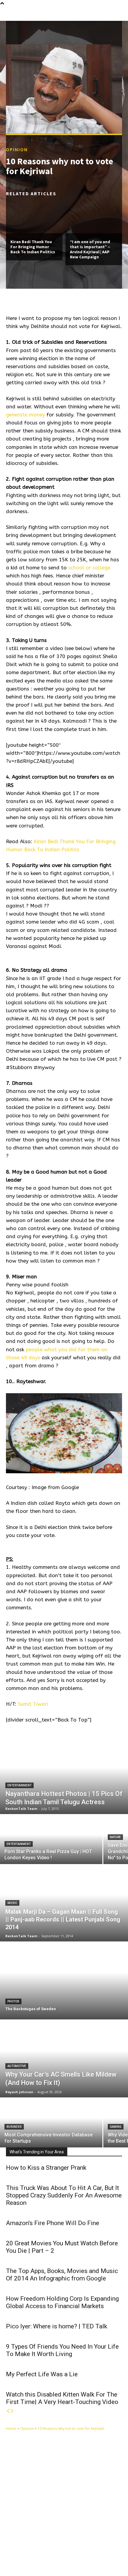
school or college (89, 568)
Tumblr (61, 2547)
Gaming (116, 2127)
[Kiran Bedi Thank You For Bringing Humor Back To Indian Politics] (34, 216)
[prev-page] (8, 2411)
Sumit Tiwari (33, 1704)
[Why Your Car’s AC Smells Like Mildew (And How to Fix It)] (64, 2059)
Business (14, 2127)
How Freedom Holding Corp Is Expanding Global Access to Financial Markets (62, 2302)
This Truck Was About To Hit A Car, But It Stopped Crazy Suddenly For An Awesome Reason (64, 2195)
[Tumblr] (50, 2547)
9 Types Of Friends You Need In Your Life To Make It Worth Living (62, 2350)
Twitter (90, 2547)
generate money (25, 415)
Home (11, 2429)
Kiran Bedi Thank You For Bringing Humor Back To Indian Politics (33, 247)
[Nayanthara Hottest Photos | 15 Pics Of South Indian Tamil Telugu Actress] (64, 1775)
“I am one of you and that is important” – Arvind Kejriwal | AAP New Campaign (90, 249)
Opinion (17, 149)
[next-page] (12, 2411)
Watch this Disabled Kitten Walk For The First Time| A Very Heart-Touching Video (62, 2398)
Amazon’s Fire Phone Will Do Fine (53, 2223)
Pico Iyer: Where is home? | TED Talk (57, 2326)
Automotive (17, 2066)
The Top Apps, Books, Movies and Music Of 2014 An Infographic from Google (62, 2275)
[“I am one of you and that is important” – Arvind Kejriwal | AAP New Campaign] (94, 216)
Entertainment (19, 1785)
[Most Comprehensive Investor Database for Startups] (51, 2123)
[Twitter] (77, 2547)
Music (12, 1903)
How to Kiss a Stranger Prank (46, 2168)
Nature (115, 1837)
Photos (13, 2001)
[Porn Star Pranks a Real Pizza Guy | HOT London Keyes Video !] (51, 1840)
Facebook (31, 2547)
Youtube (30, 2556)
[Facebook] (16, 2547)
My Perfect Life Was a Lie (42, 2374)
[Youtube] (16, 2556)
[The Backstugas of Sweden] (64, 1981)
